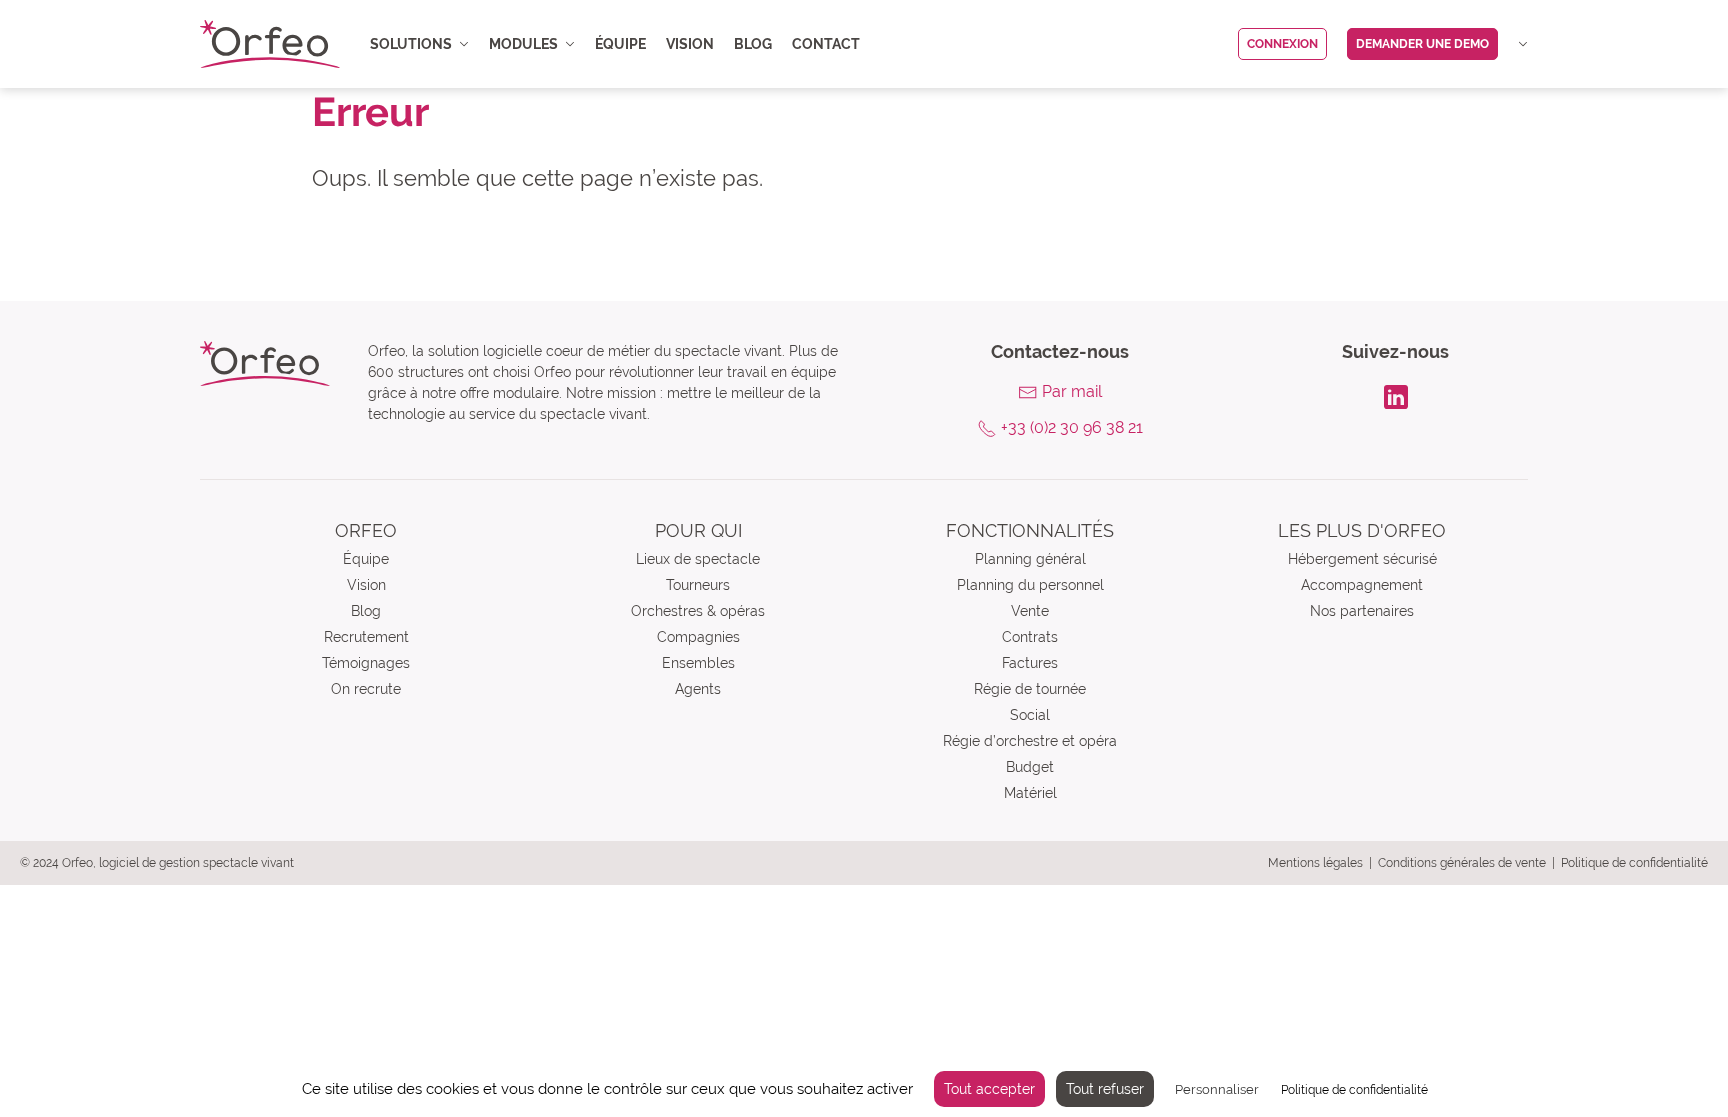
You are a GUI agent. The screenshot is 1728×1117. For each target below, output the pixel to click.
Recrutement (366, 637)
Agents (698, 689)
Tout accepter (989, 1089)
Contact (826, 44)
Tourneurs (698, 585)
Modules (523, 44)
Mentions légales (1315, 863)
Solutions (411, 44)
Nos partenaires (1362, 611)
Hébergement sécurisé (1362, 559)
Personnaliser (1217, 1089)
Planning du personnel (1030, 585)
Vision (690, 44)
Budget (1030, 767)
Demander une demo (1422, 44)
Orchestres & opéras (698, 611)
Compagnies (698, 637)
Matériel (1030, 793)
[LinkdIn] (1396, 395)
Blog (753, 44)
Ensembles (698, 663)
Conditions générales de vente (1462, 863)
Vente (1030, 611)
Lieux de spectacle (698, 559)
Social (1030, 715)
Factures (1030, 663)
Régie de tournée (1030, 689)
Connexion (1282, 44)
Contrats (1030, 637)
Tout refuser (1105, 1089)
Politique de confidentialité (1634, 863)
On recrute (366, 689)
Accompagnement (1362, 585)
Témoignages (366, 663)
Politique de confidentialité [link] (1354, 1090)
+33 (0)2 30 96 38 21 (1072, 427)
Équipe (620, 44)
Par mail (1072, 391)
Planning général (1030, 559)
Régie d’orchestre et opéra (1030, 741)
